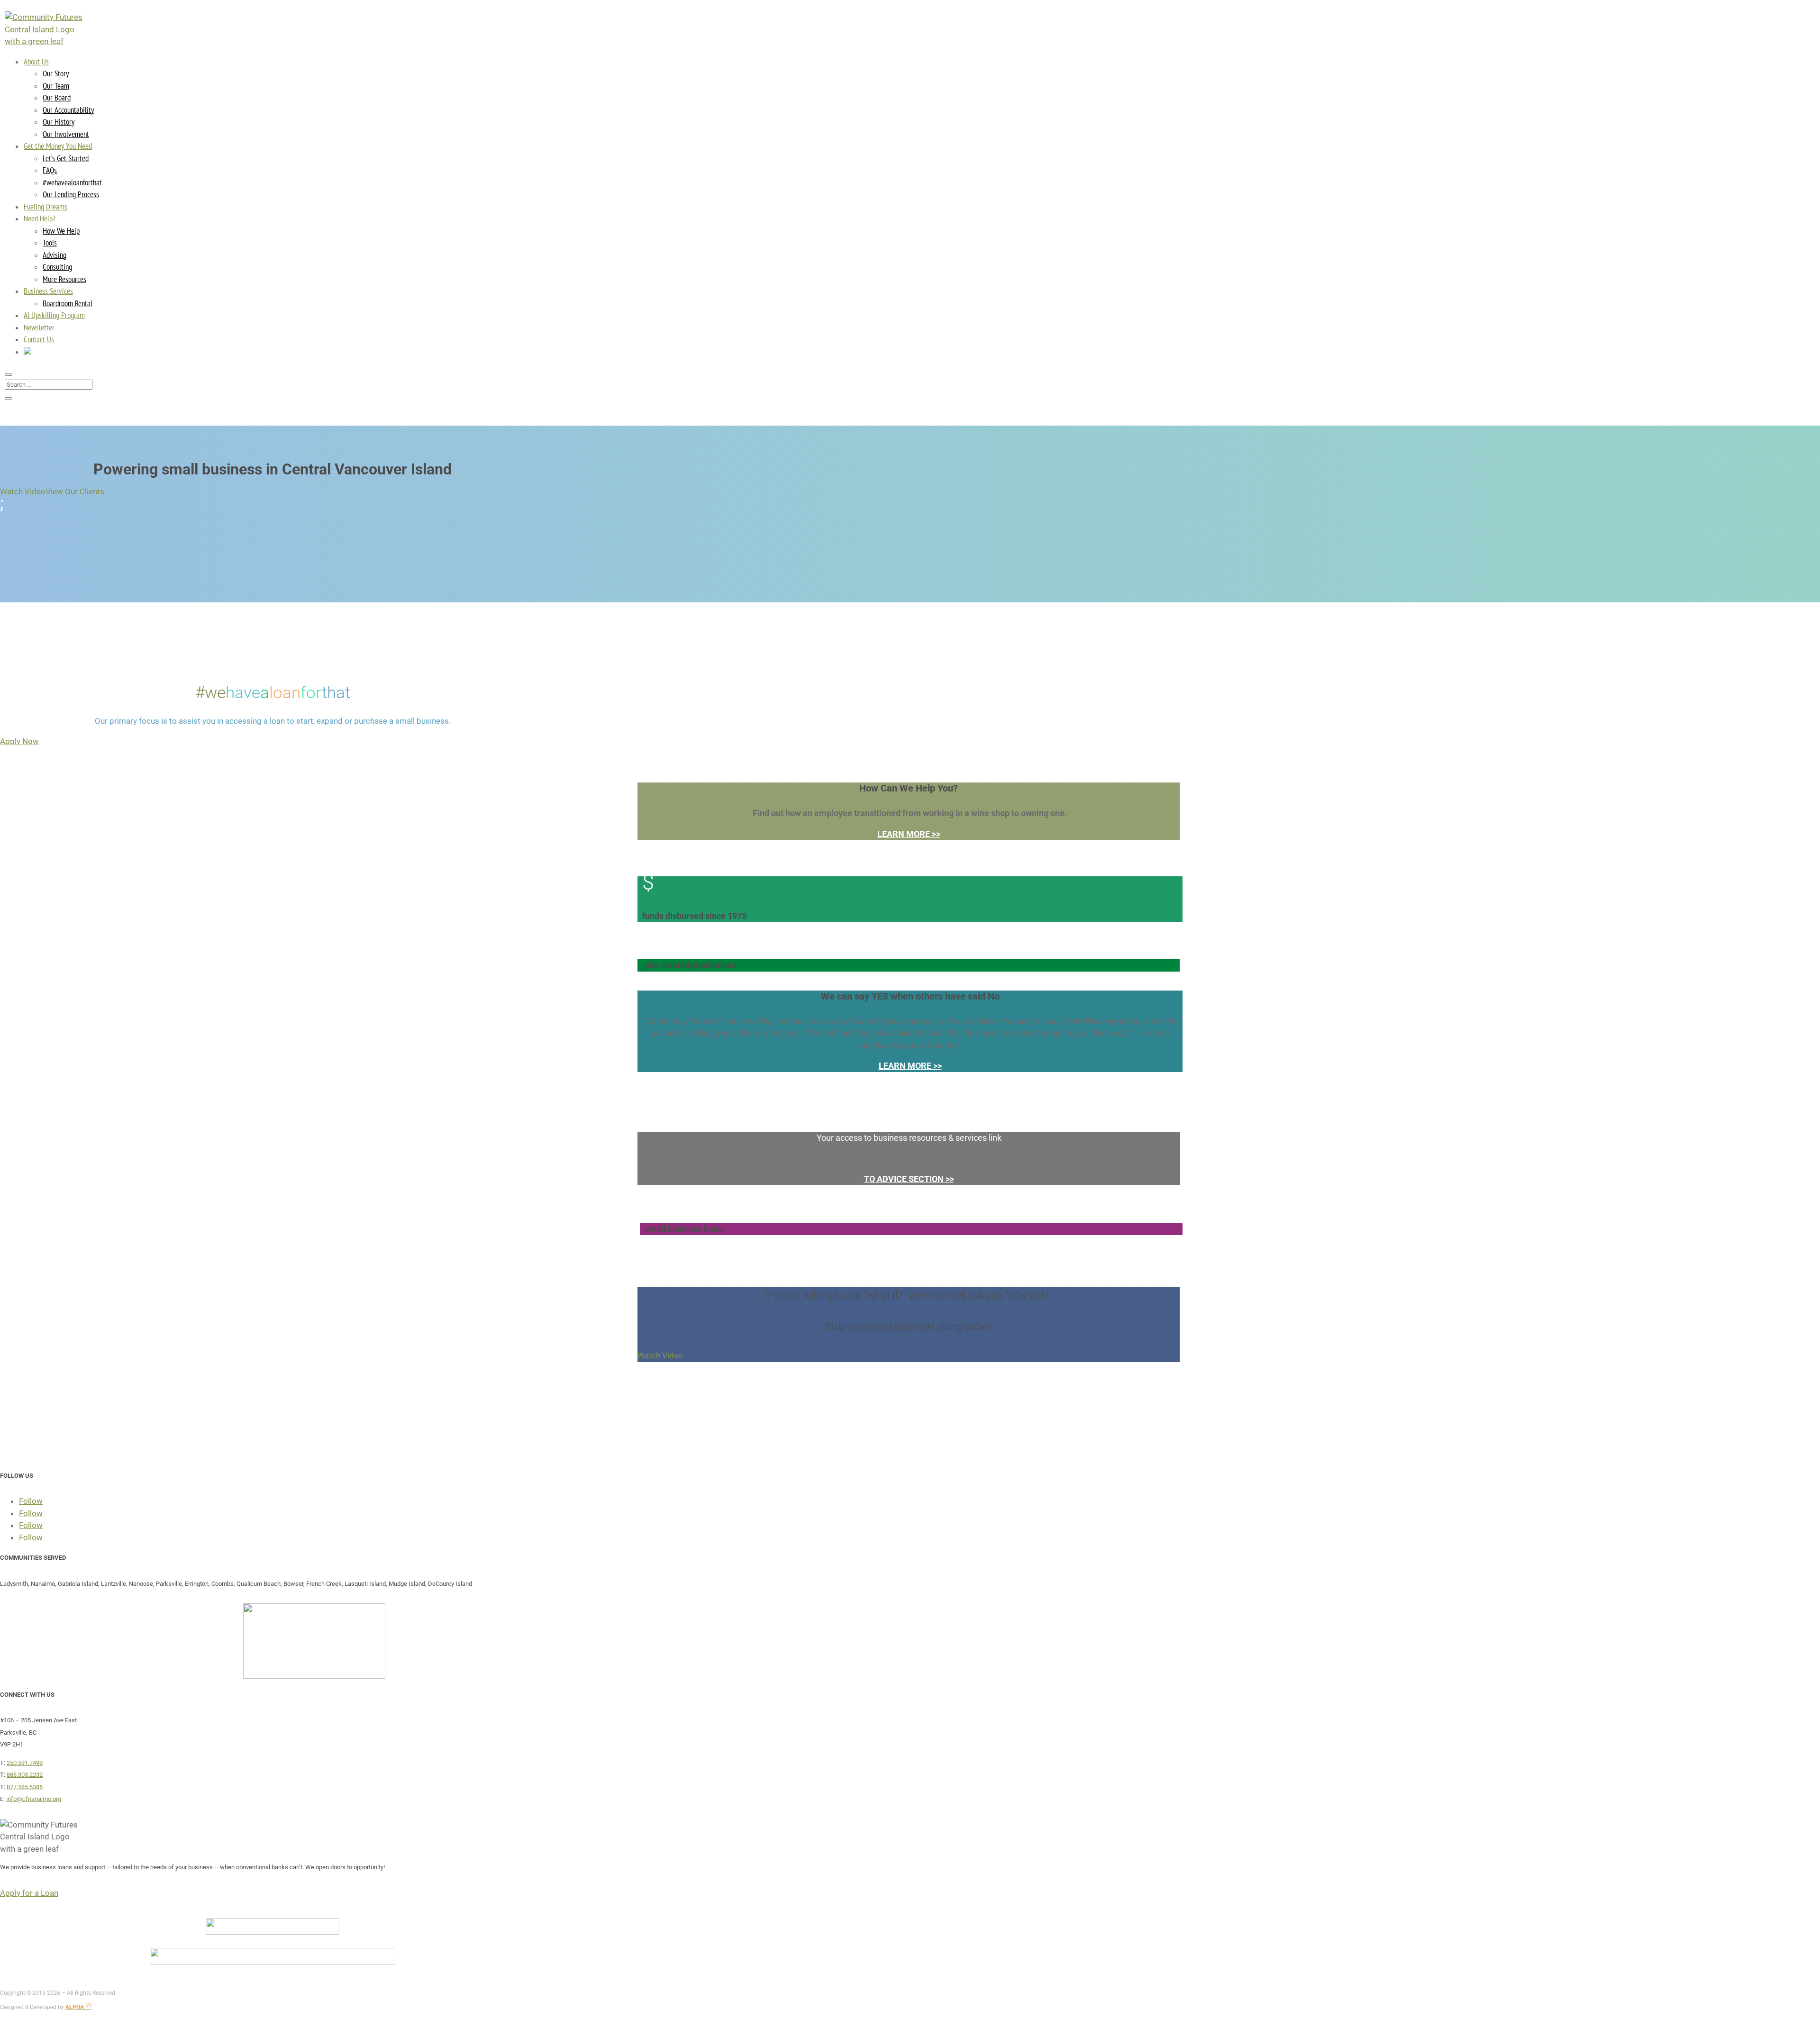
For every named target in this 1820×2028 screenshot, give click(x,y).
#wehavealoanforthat (72, 182)
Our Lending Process (71, 194)
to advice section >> (909, 1179)
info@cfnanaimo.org (34, 1799)
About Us (36, 62)
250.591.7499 (25, 1763)
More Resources (64, 279)
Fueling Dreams (45, 207)
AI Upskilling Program (54, 315)
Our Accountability (68, 110)
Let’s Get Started (66, 158)
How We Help (61, 231)
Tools (50, 243)
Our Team (56, 86)
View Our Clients (75, 491)
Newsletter (39, 327)
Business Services (48, 291)
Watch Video (23, 491)
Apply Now (19, 741)
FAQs (50, 170)
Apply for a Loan (29, 1893)
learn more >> (909, 834)
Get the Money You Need (58, 146)
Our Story (56, 73)
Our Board (57, 98)
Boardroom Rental (68, 303)
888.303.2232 (25, 1775)
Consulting (57, 267)
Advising (55, 255)
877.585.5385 (25, 1787)
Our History (59, 122)
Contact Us (39, 339)
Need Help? (40, 218)
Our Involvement (66, 134)
